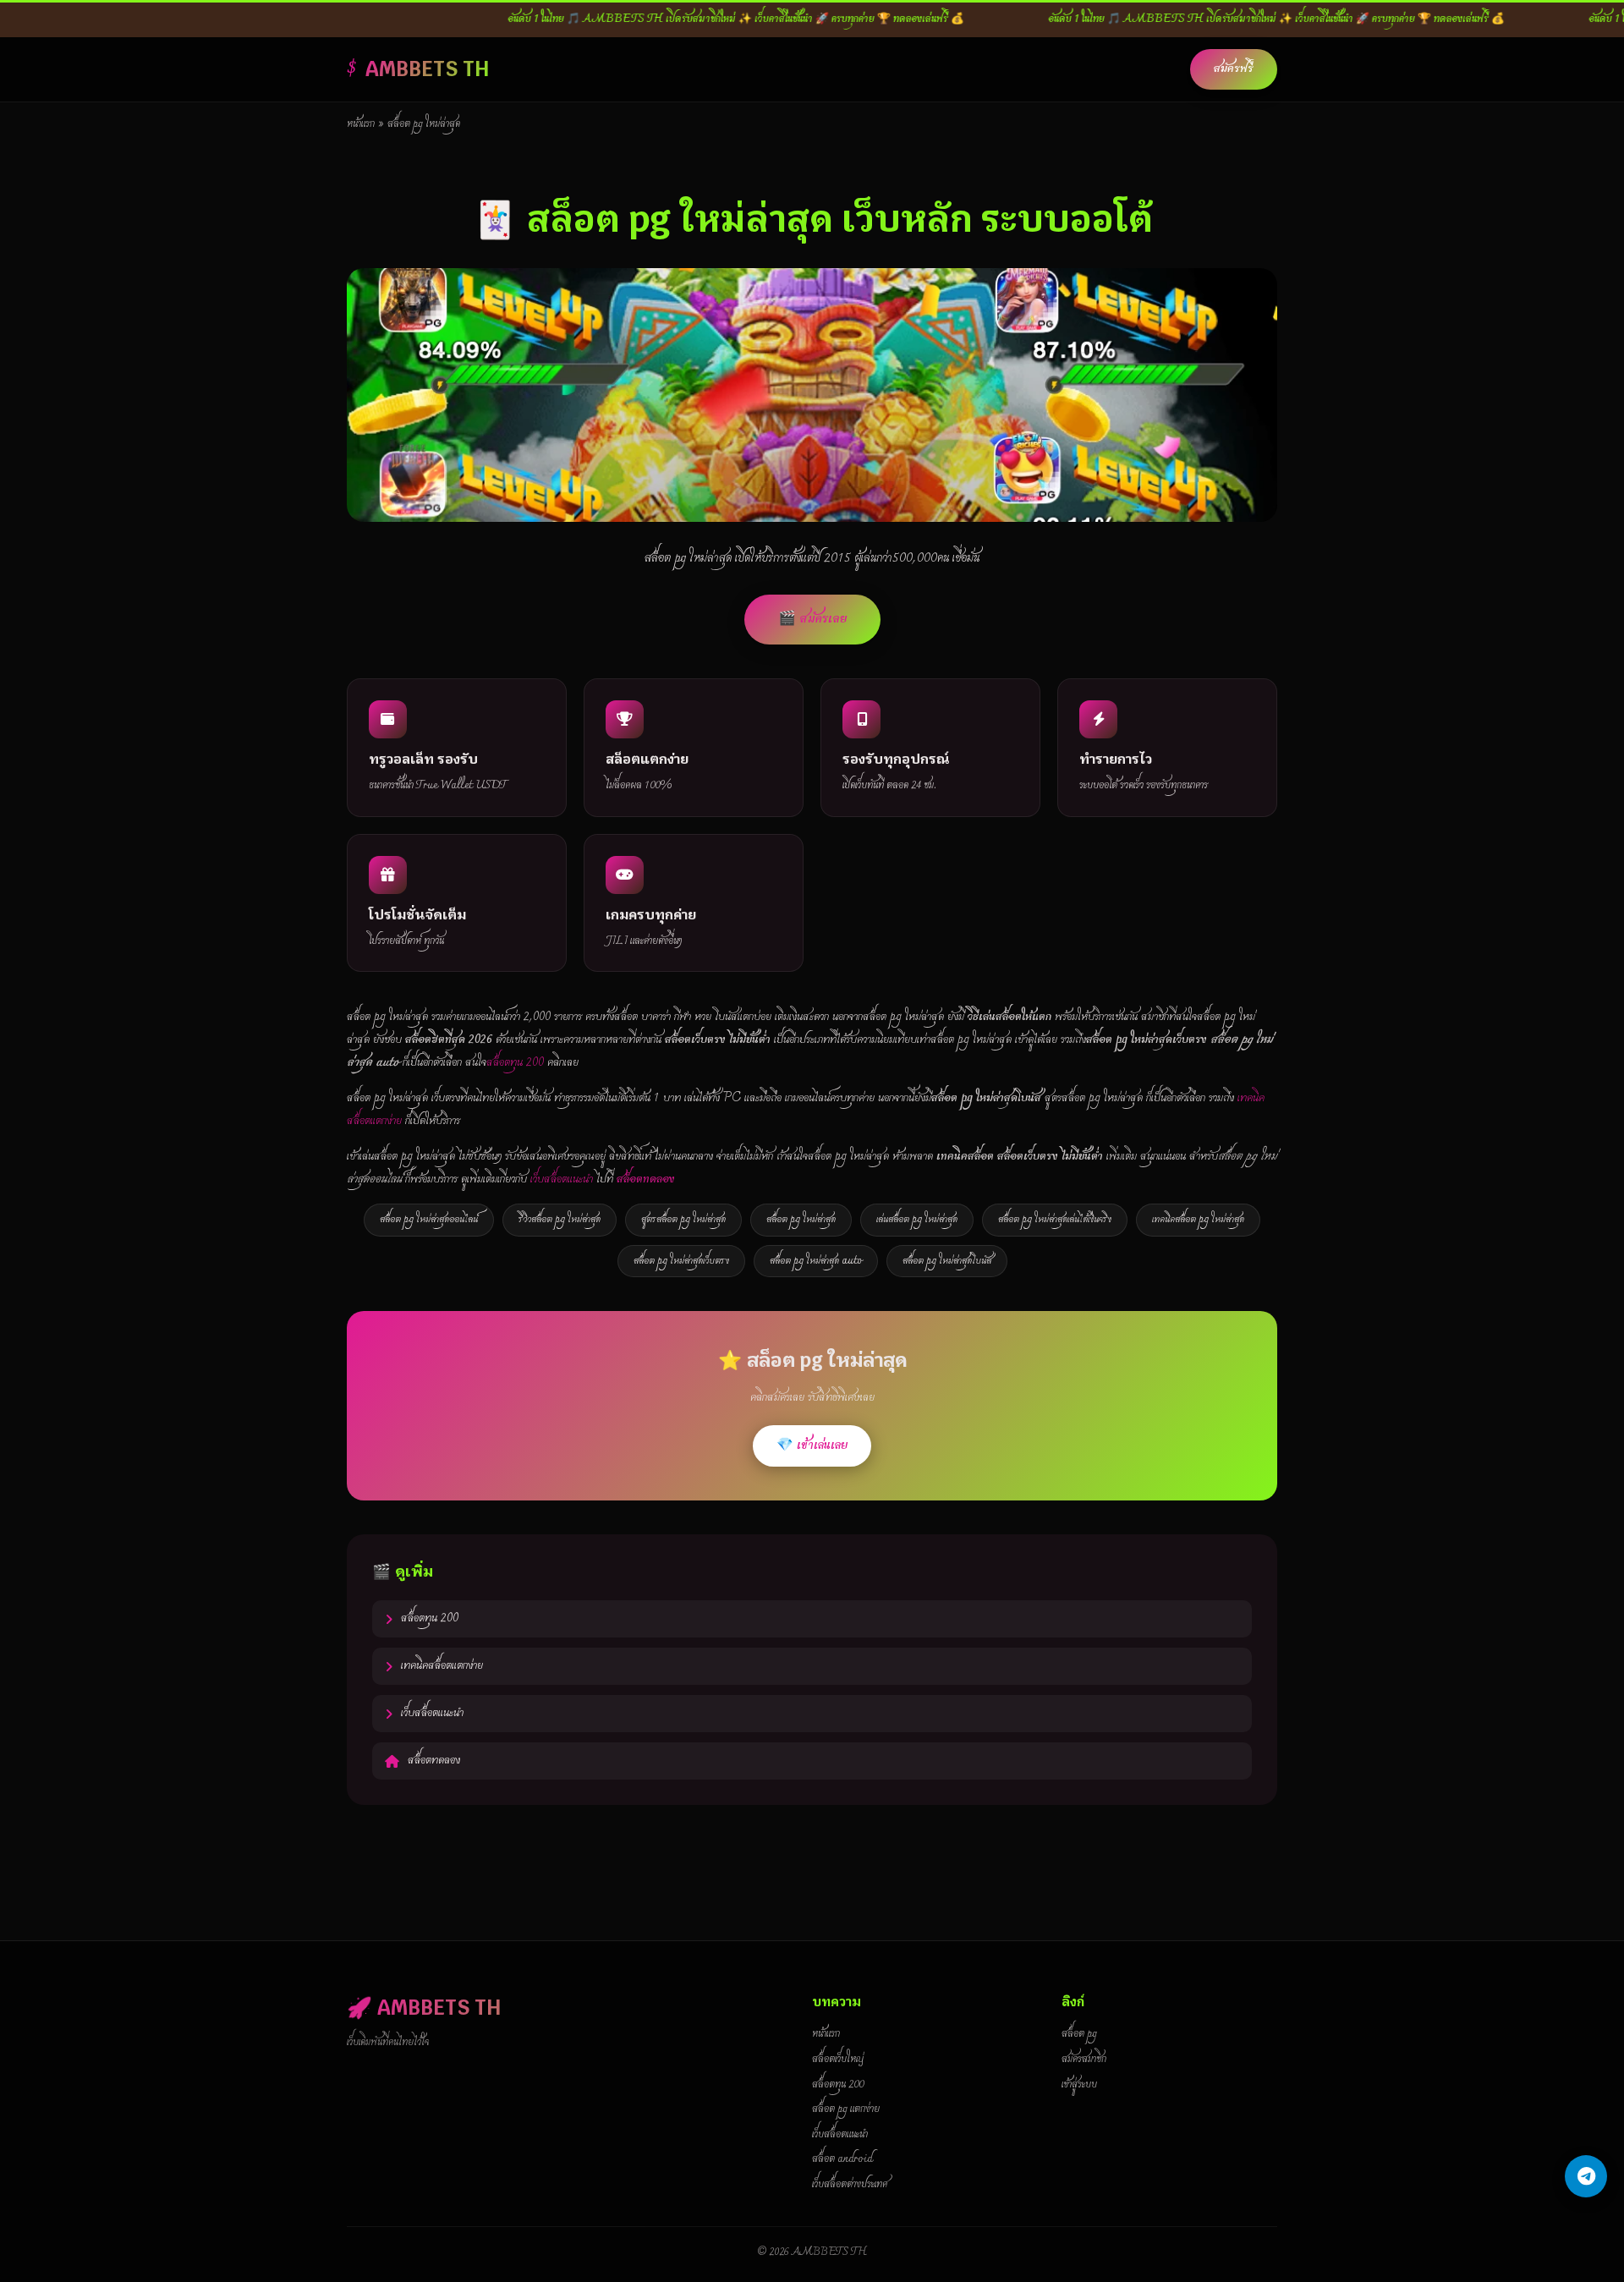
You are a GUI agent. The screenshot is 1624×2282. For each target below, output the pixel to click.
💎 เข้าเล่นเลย (812, 1445)
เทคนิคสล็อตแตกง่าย (442, 1666)
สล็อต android (842, 2159)
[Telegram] (1586, 2176)
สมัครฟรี (1234, 69)
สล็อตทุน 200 (515, 1063)
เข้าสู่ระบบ (1079, 2085)
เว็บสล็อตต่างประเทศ (850, 2185)
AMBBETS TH (427, 69)
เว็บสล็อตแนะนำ (562, 1179)
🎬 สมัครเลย (812, 619)
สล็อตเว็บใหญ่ (838, 2060)
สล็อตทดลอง (434, 1761)
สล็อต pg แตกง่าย (846, 2109)
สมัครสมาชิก (1084, 2060)
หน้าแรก (361, 124)
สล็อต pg (1079, 2034)
